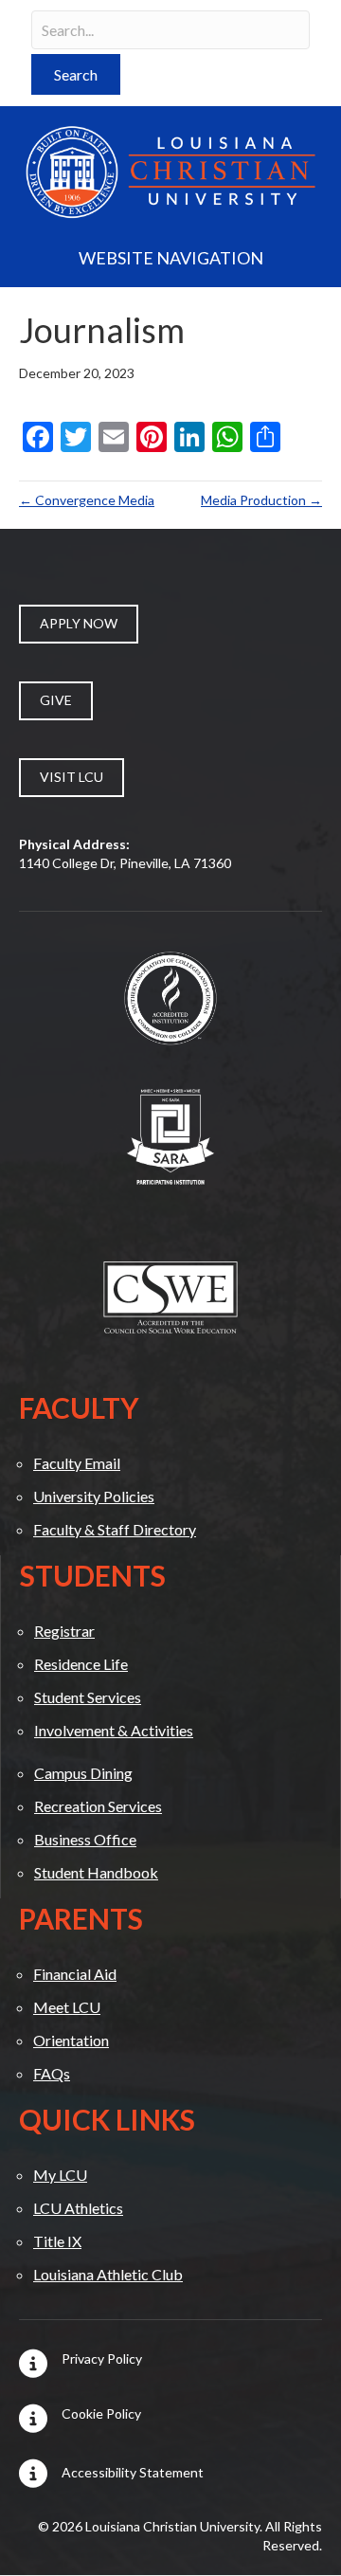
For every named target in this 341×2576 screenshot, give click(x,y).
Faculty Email (77, 1463)
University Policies (94, 1496)
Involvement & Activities (114, 1730)
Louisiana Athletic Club (108, 2274)
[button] (76, 74)
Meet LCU (67, 2007)
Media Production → (261, 500)
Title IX (57, 2241)
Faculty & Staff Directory (115, 1529)
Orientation (71, 2040)
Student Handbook (96, 1872)
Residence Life (81, 1664)
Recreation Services (98, 1806)
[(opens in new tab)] (170, 997)
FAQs (52, 2073)
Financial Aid (75, 1974)
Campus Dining (83, 1773)
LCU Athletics (78, 2208)
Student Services (88, 1697)
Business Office (85, 1839)
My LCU (60, 2175)
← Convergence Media (87, 500)
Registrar (64, 1631)
